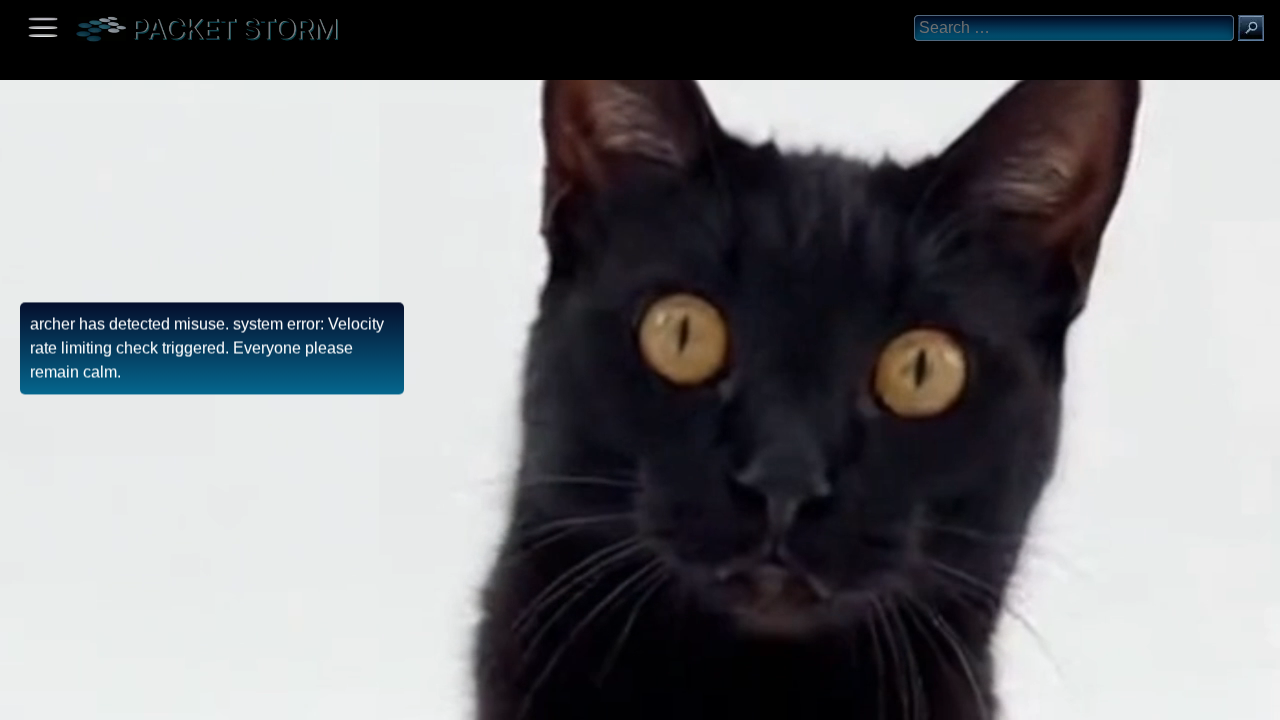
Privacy (182, 697)
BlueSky (237, 697)
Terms (64, 697)
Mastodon (315, 697)
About (20, 697)
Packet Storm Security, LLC (239, 712)
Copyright (121, 697)
